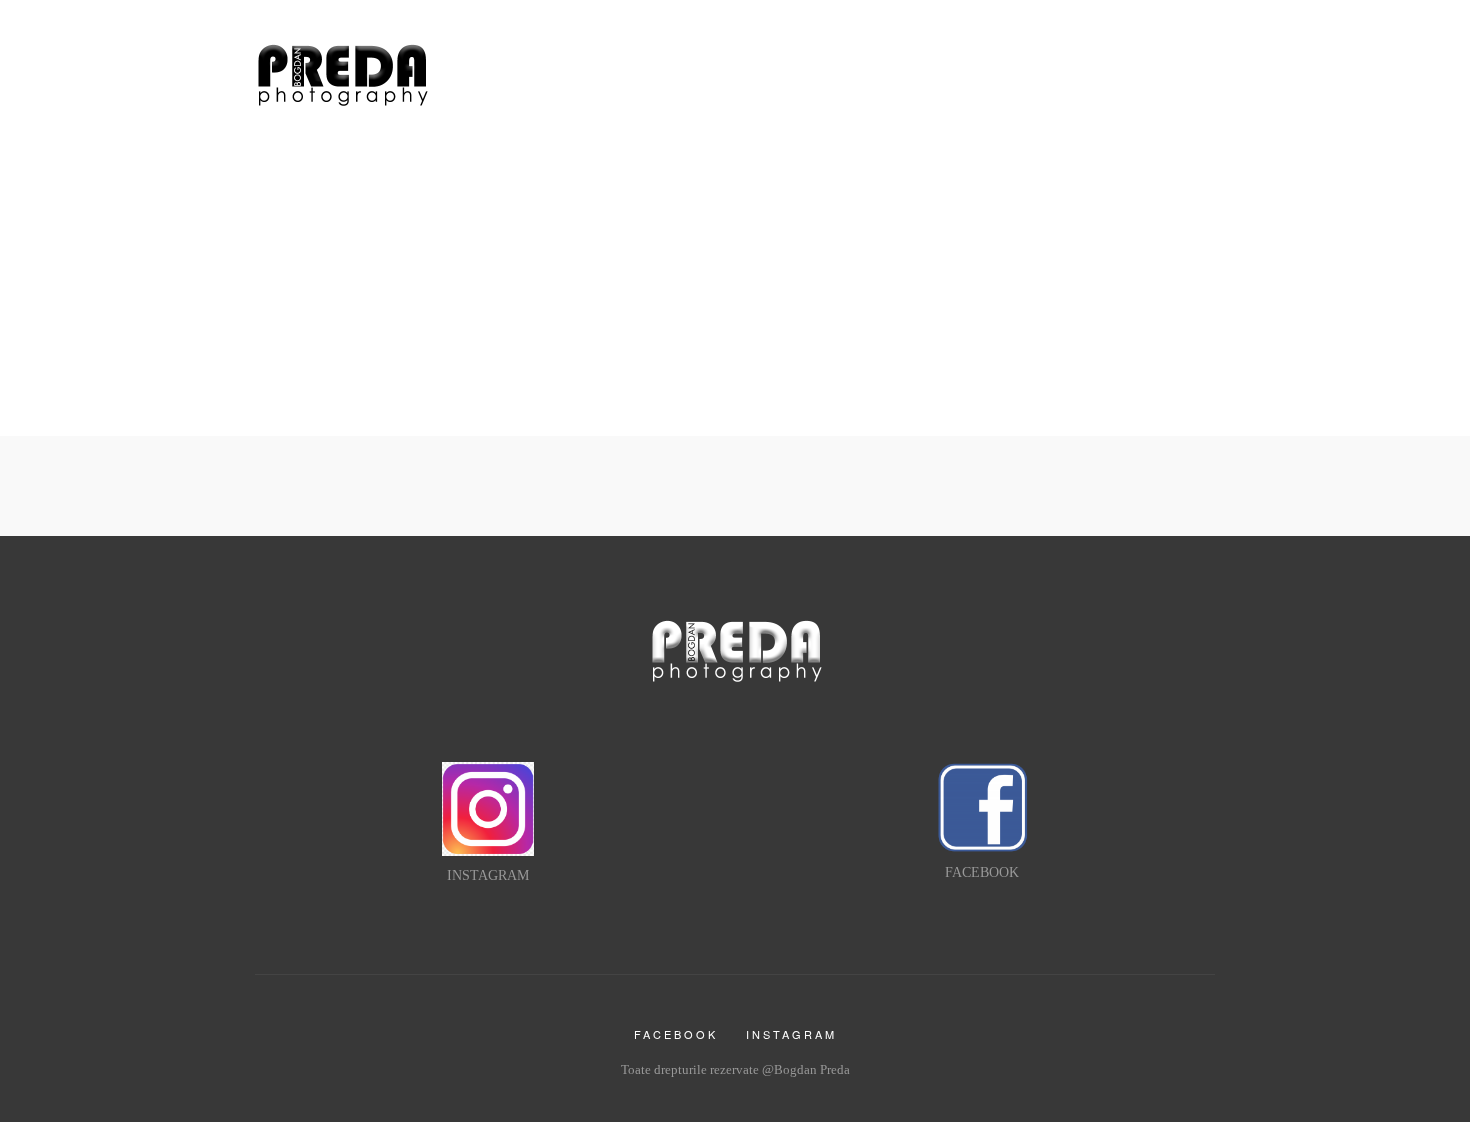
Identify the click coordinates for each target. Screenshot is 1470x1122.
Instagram (791, 1034)
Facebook (676, 1034)
